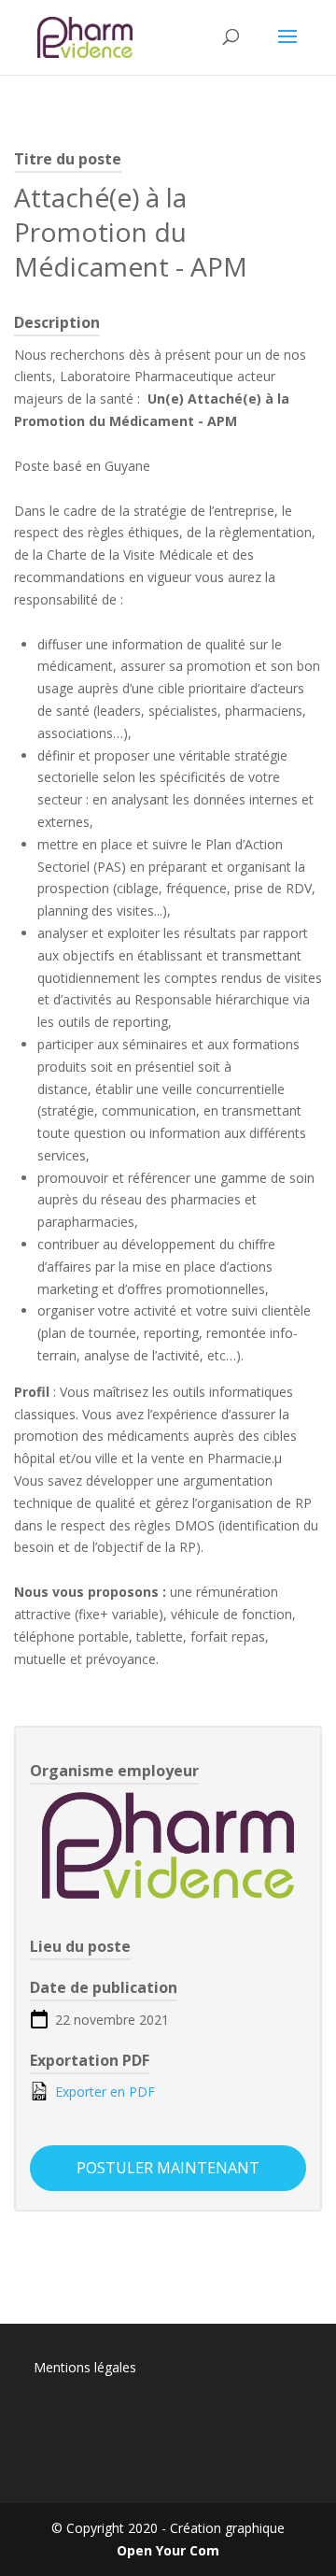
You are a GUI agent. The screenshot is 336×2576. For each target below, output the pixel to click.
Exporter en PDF (103, 2092)
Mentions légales (85, 2367)
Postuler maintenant (168, 2168)
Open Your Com (168, 2550)
